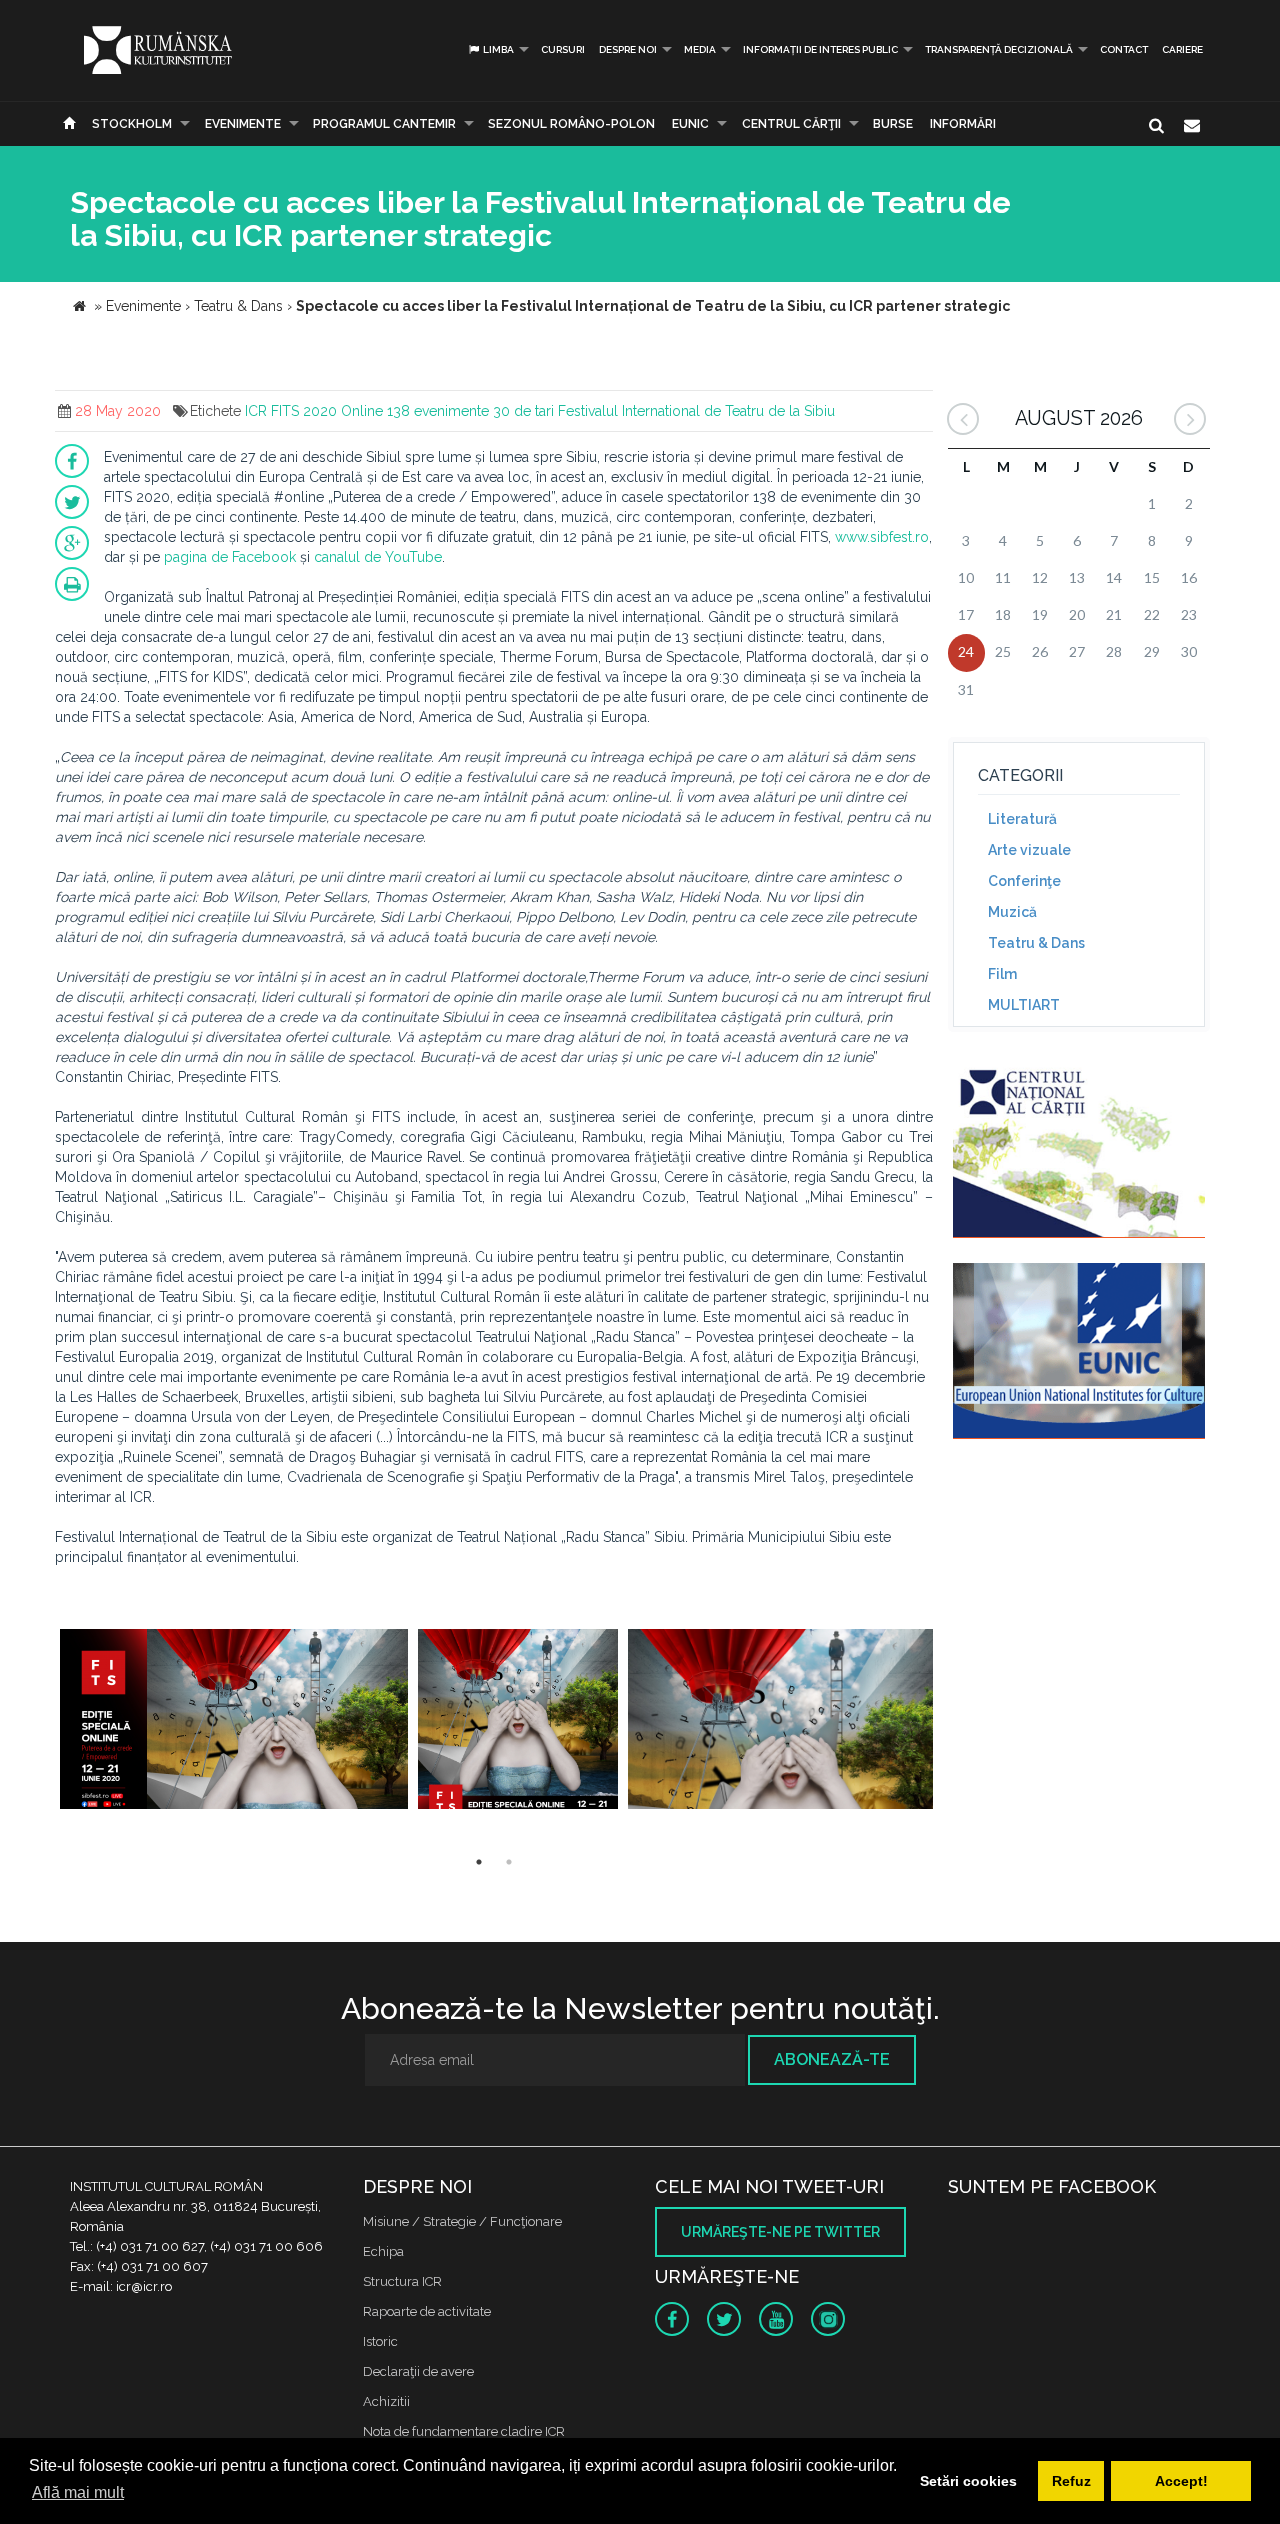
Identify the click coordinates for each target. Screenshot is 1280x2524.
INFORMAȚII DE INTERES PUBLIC (820, 49)
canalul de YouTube (378, 557)
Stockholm (132, 124)
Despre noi (628, 49)
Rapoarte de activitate (427, 2311)
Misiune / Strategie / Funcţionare (462, 2221)
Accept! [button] (1181, 2481)
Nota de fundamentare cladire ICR (464, 2431)
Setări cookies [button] (968, 2481)
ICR (256, 411)
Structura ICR (402, 2281)
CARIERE (1182, 49)
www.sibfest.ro (882, 537)
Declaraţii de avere (418, 2371)
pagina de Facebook (230, 557)
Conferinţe (1024, 881)
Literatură (1022, 819)
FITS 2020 (304, 411)
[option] (234, 1721)
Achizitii (386, 2401)
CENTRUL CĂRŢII (791, 124)
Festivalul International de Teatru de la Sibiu (696, 411)
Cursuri (563, 49)
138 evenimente (438, 411)
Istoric (380, 2341)
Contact (1124, 49)
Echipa (383, 2251)
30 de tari (523, 411)
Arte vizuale (1029, 850)
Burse (893, 124)
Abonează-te (832, 2059)
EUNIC (690, 124)
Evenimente (243, 124)
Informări (963, 124)
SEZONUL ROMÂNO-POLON (571, 124)
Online (362, 411)
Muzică (1012, 912)
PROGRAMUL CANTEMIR (384, 124)
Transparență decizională (999, 49)
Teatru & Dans (1036, 943)
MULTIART (1024, 1005)
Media (700, 49)
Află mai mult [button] (78, 2492)
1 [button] (479, 1862)
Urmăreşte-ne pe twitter (780, 2232)
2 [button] (509, 1862)
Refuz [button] (1071, 2481)
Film (1002, 974)
